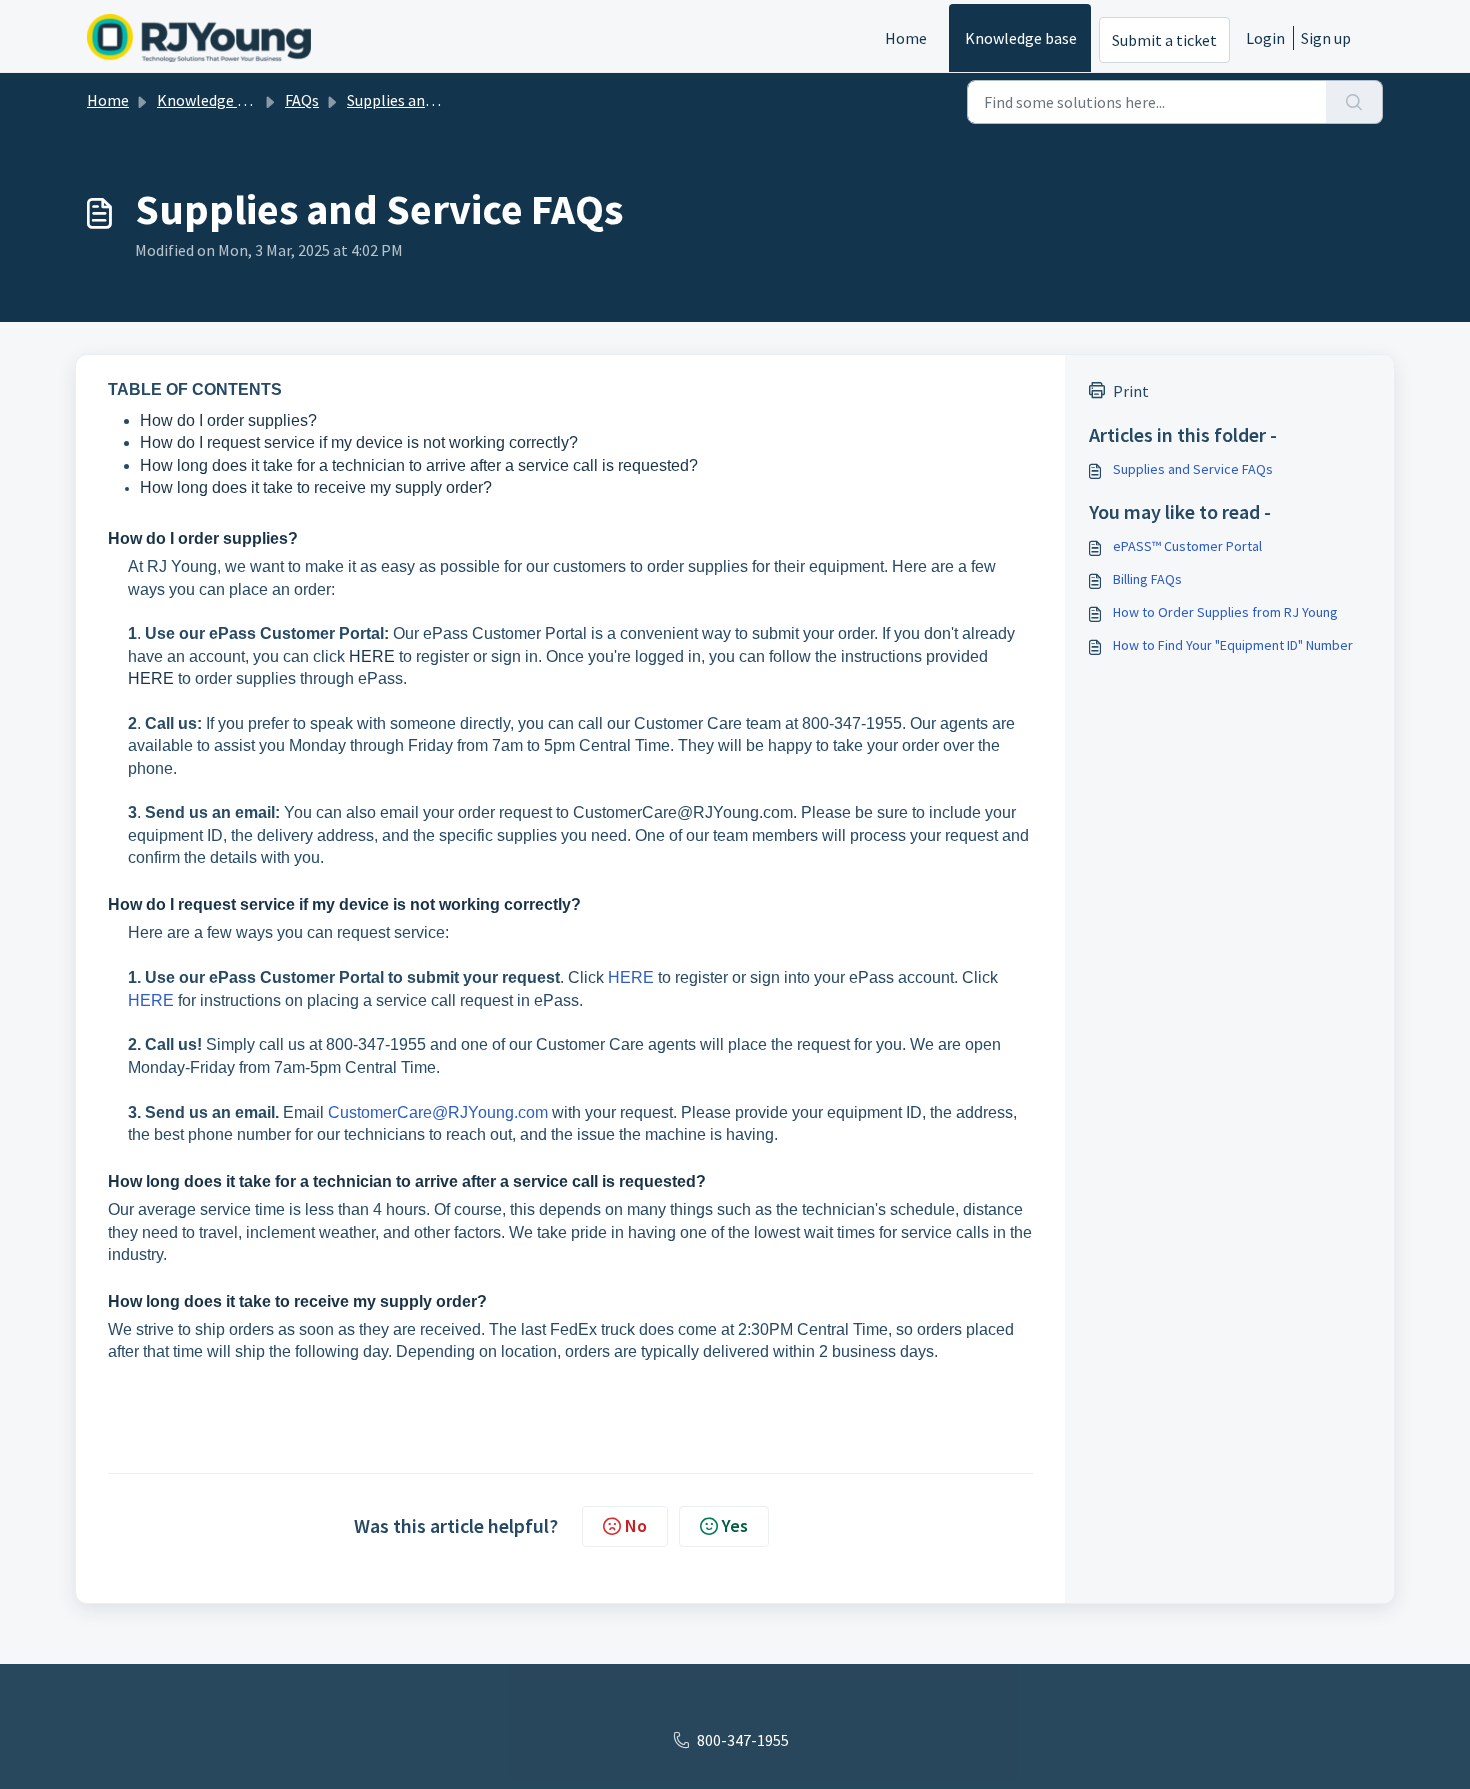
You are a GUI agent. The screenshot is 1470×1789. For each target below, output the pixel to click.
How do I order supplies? (228, 420)
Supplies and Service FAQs (434, 100)
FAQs (302, 100)
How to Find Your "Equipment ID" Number (1233, 645)
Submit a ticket (1164, 40)
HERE (374, 656)
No (636, 1525)
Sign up (1326, 38)
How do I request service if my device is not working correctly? (359, 442)
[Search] (1354, 102)
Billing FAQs (1147, 579)
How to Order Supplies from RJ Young (1225, 612)
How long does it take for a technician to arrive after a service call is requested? (419, 465)
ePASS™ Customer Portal (1187, 546)
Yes (735, 1525)
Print (1131, 391)
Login (1265, 38)
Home (906, 38)
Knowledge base (1021, 38)
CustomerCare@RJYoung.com (438, 1112)
